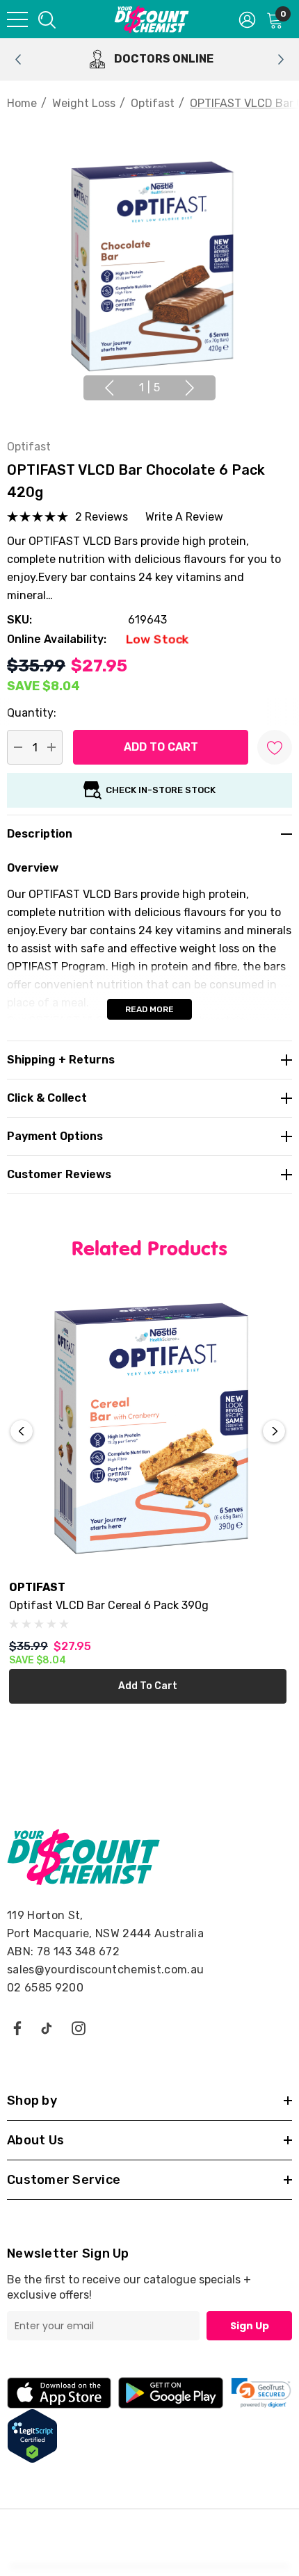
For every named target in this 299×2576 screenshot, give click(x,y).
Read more (149, 1009)
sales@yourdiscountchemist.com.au (105, 1970)
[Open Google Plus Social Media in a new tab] (47, 2028)
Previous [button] (109, 388)
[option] (149, 59)
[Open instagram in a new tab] (79, 2028)
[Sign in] (247, 19)
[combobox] (46, 19)
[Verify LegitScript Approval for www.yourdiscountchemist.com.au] (32, 2435)
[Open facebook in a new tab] (17, 2028)
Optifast (29, 447)
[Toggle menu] (17, 19)
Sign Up (250, 2326)
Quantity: (32, 713)
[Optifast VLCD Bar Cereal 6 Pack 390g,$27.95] (148, 1429)
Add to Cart (148, 1686)
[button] (261, 2393)
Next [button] (190, 388)
